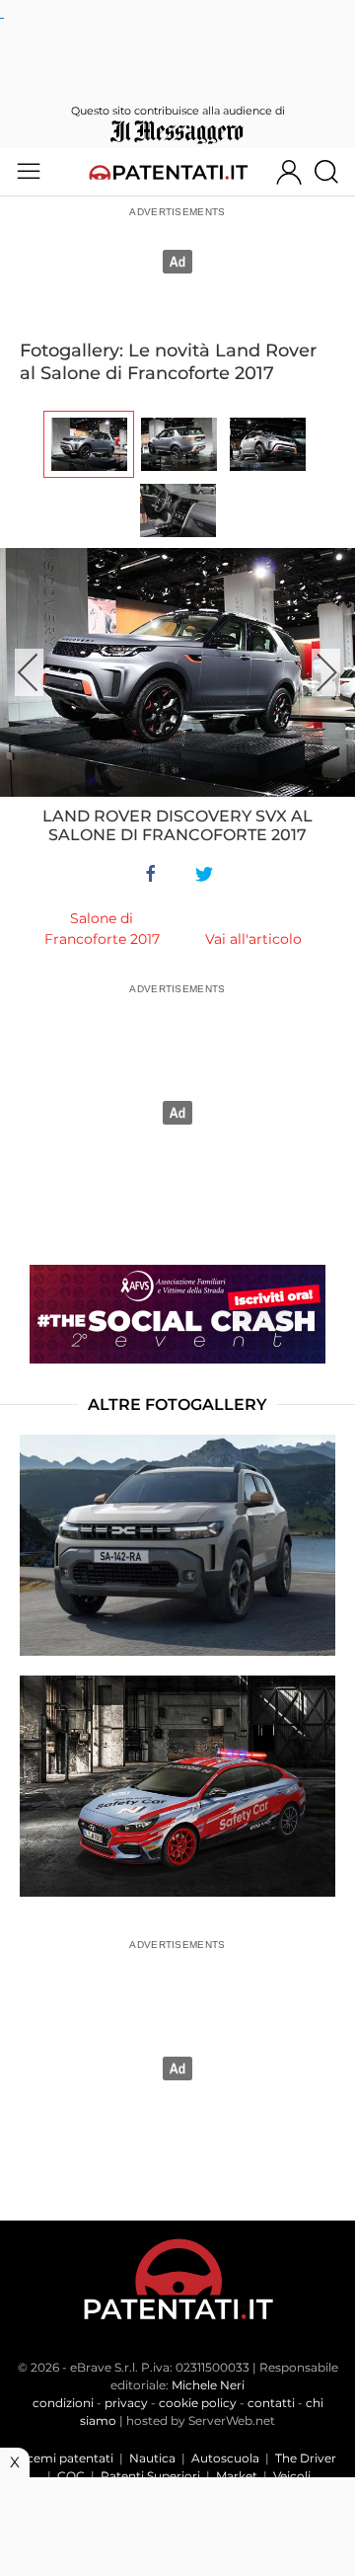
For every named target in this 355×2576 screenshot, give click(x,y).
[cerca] (334, 172)
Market (237, 2476)
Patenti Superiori (150, 2476)
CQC (71, 2476)
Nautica (152, 2458)
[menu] (29, 172)
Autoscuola (225, 2458)
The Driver (306, 2458)
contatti (271, 2403)
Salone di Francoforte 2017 (102, 929)
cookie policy (198, 2403)
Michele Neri (208, 2385)
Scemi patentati (67, 2458)
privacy (126, 2403)
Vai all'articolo (253, 939)
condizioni (63, 2403)
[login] (289, 172)
